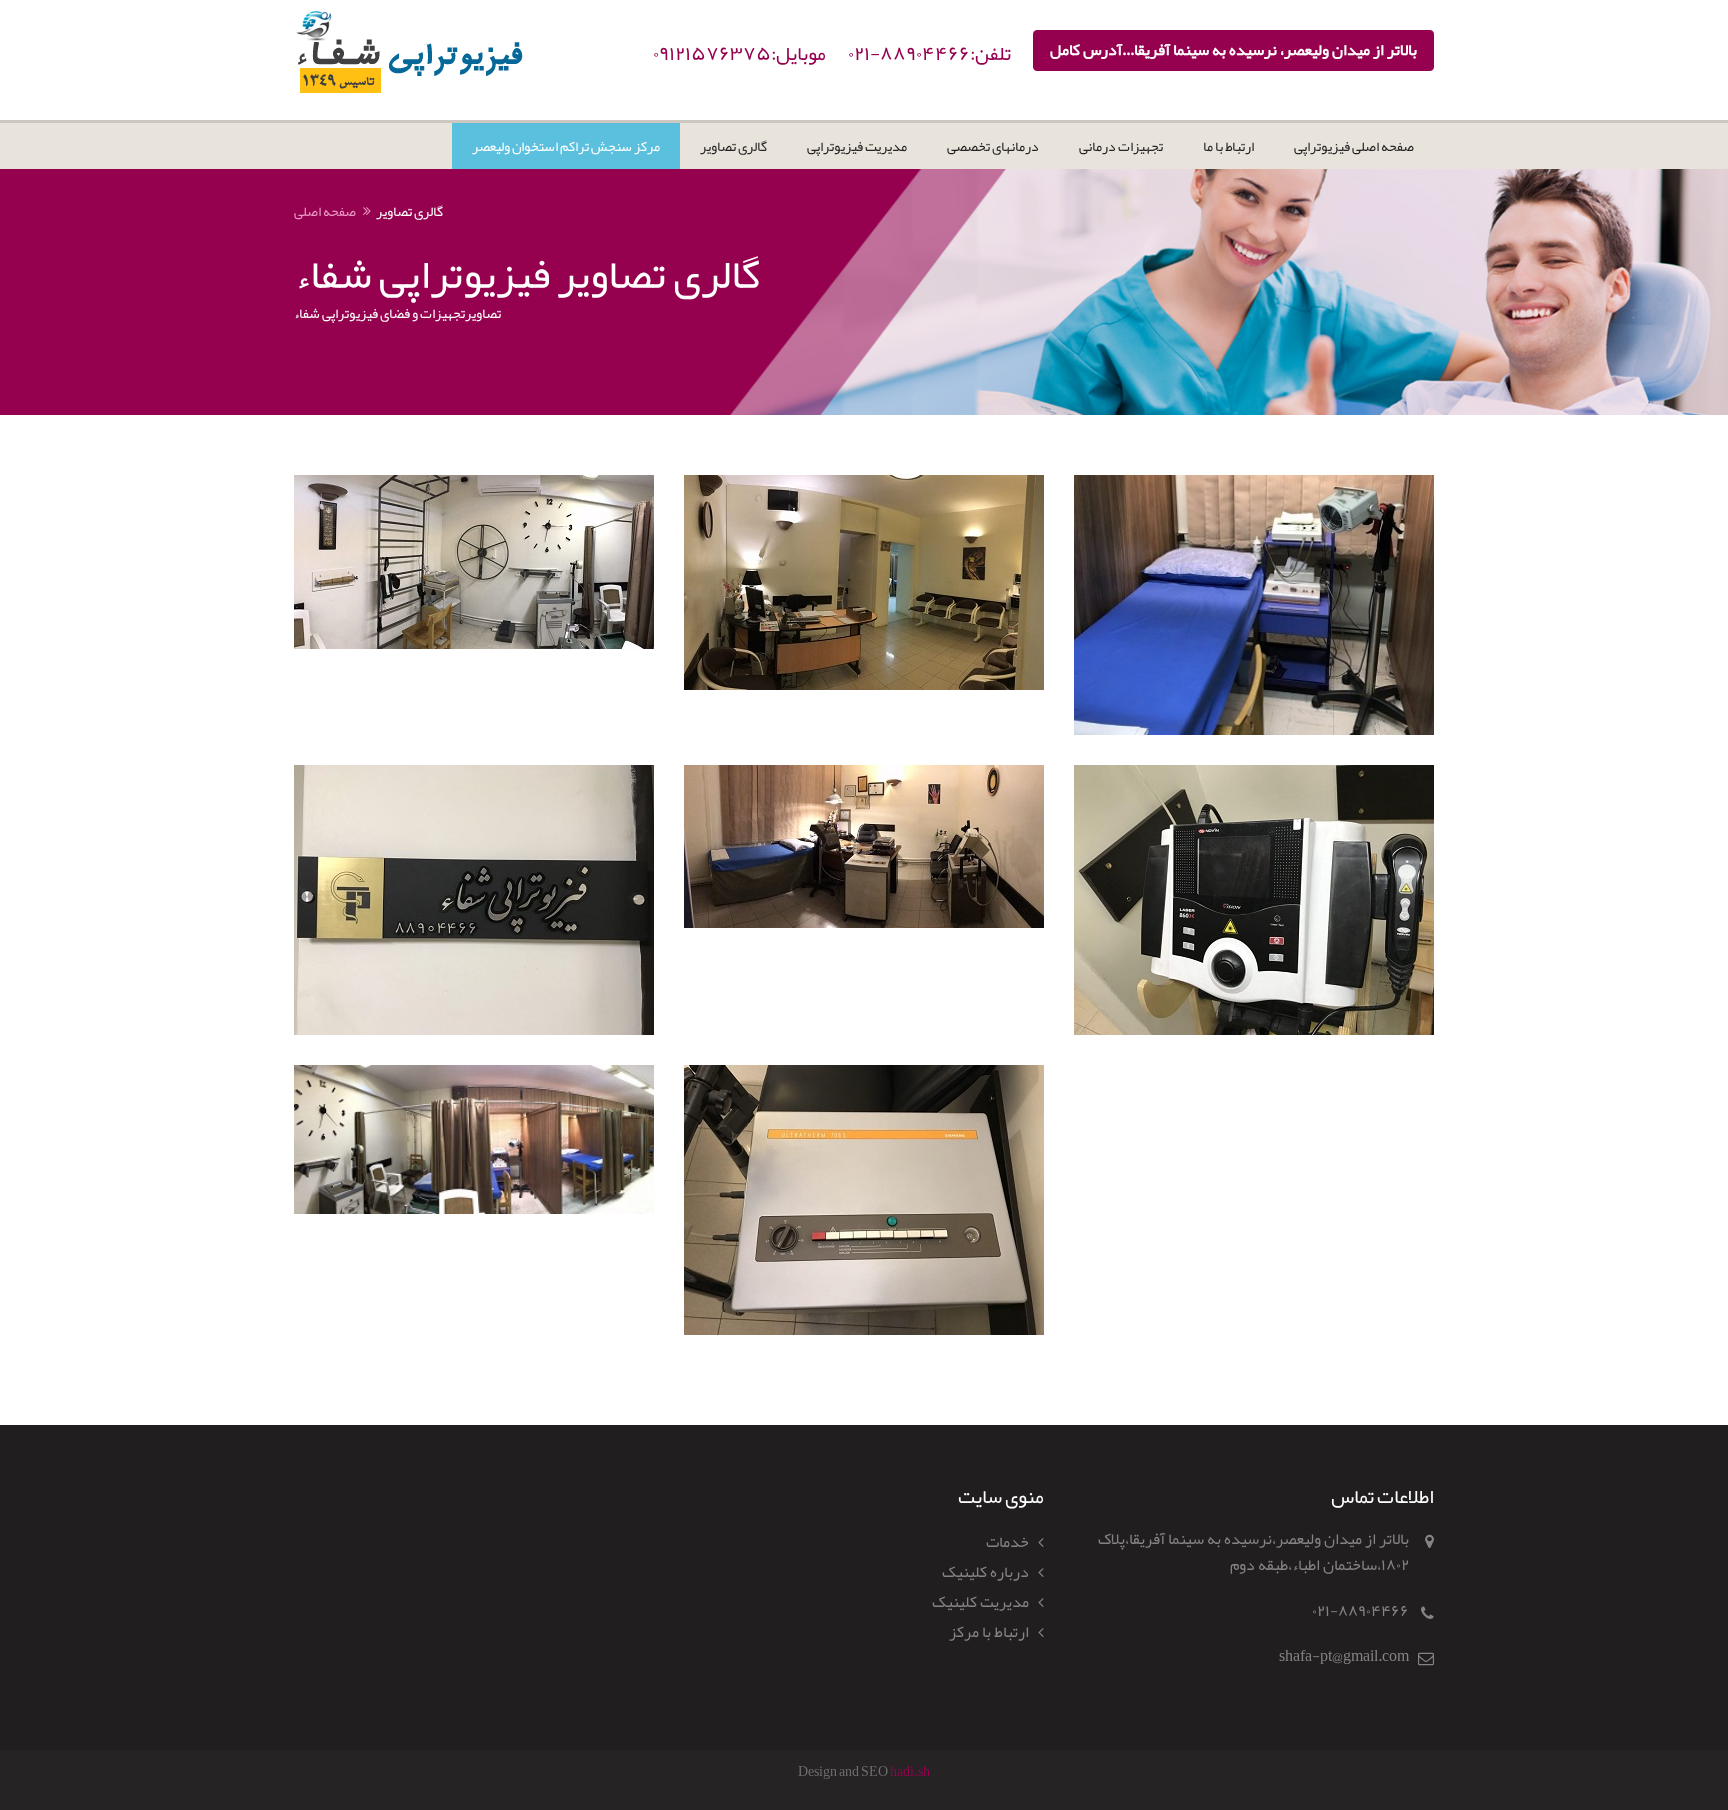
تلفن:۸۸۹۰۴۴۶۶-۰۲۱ (929, 53)
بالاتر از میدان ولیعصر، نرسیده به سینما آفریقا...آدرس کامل (1233, 50)
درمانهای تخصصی (993, 146)
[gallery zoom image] (474, 562)
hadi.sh (910, 1771)
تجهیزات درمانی (1121, 146)
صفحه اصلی (325, 211)
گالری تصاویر (733, 146)
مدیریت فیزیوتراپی (857, 146)
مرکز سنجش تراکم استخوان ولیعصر (566, 146)
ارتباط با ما (1228, 146)
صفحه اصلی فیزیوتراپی (1354, 146)
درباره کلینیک (985, 1572)
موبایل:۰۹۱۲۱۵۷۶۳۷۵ (739, 53)
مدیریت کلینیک (980, 1602)
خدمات (1007, 1542)
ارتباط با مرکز (989, 1632)
